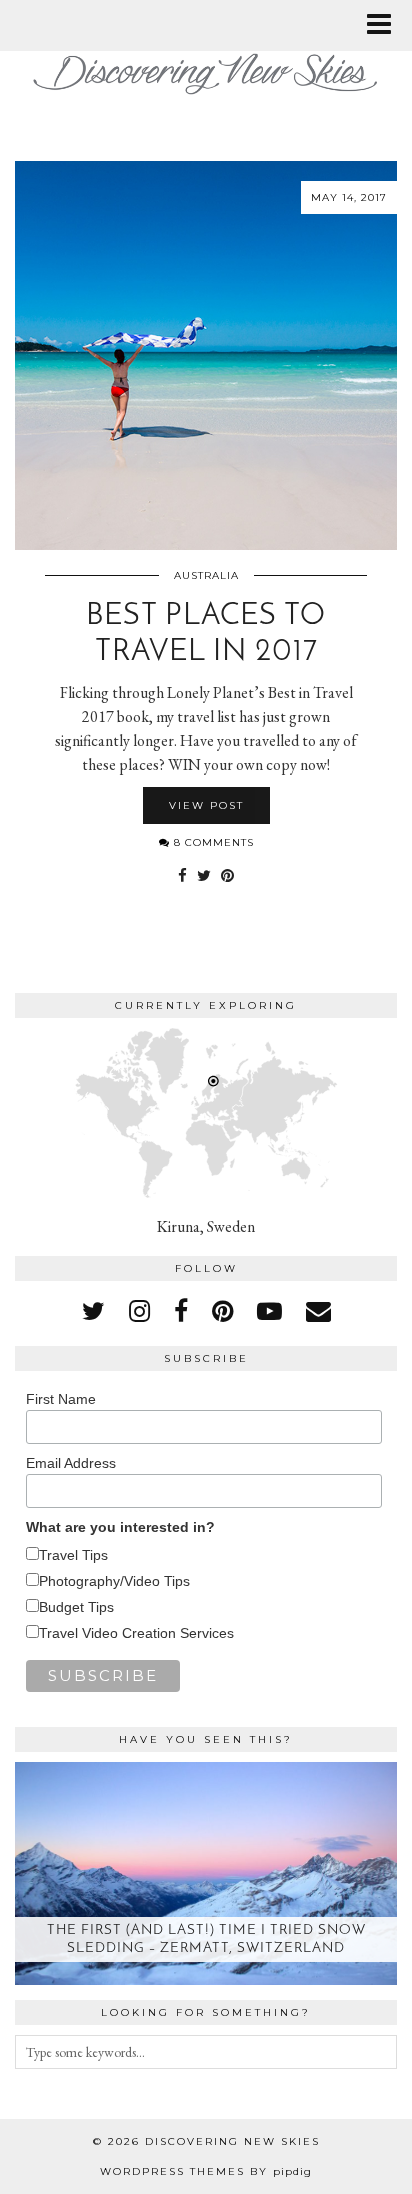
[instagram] (139, 1311)
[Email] (318, 1311)
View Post (206, 805)
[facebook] (181, 1311)
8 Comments (212, 842)
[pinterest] (222, 1311)
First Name (61, 1399)
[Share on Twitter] (204, 876)
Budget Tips (76, 1607)
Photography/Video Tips (114, 1581)
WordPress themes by (206, 2171)
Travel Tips (73, 1555)
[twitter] (93, 1311)
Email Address (71, 1463)
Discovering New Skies (232, 2141)
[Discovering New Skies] (206, 65)
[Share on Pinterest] (227, 876)
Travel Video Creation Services (136, 1633)
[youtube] (269, 1311)
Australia (206, 575)
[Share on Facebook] (182, 876)
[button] (385, 25)
